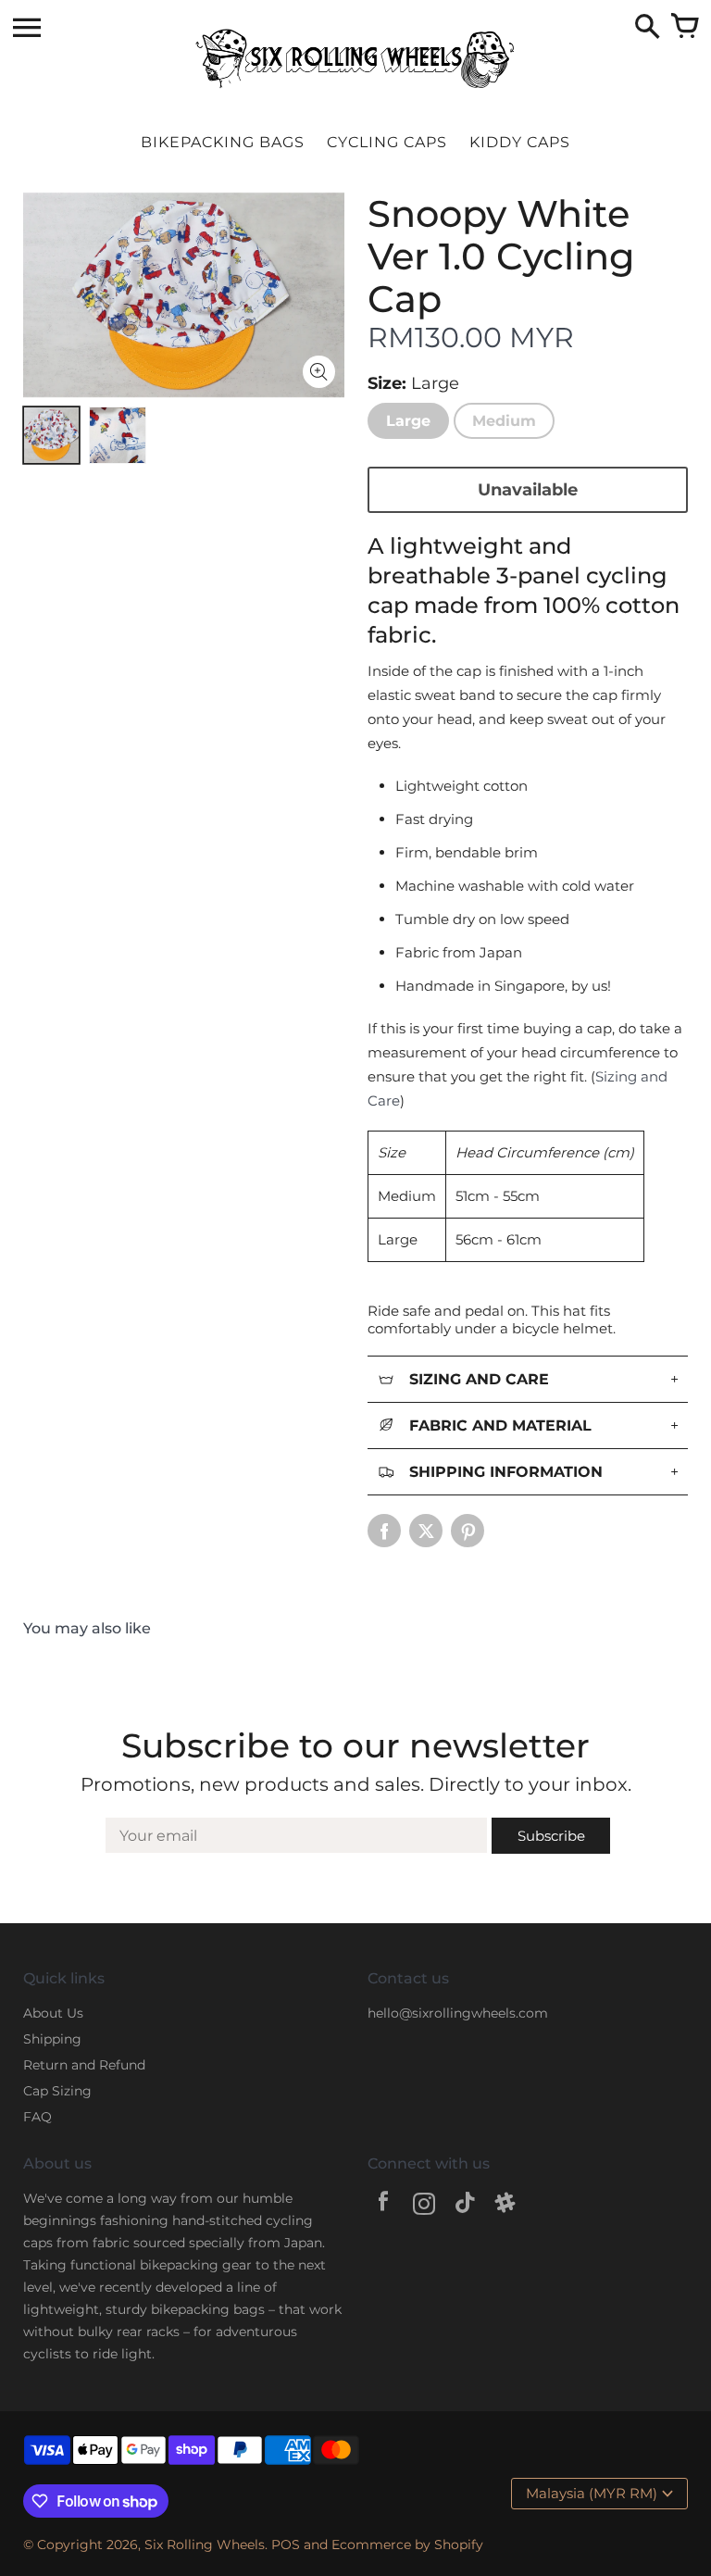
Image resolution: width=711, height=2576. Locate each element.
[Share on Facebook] (384, 1531)
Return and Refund (84, 2065)
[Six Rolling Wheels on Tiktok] (465, 2206)
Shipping (52, 2039)
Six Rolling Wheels (205, 2545)
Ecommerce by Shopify (407, 2545)
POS (286, 2545)
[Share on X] (426, 1531)
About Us (53, 2013)
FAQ (37, 2117)
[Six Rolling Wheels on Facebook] (383, 2206)
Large (408, 421)
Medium (504, 421)
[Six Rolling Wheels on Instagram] (424, 2206)
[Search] (647, 28)
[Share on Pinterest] (468, 1531)
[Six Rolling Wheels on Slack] (505, 2206)
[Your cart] (684, 28)
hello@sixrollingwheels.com (458, 2013)
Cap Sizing (57, 2091)
